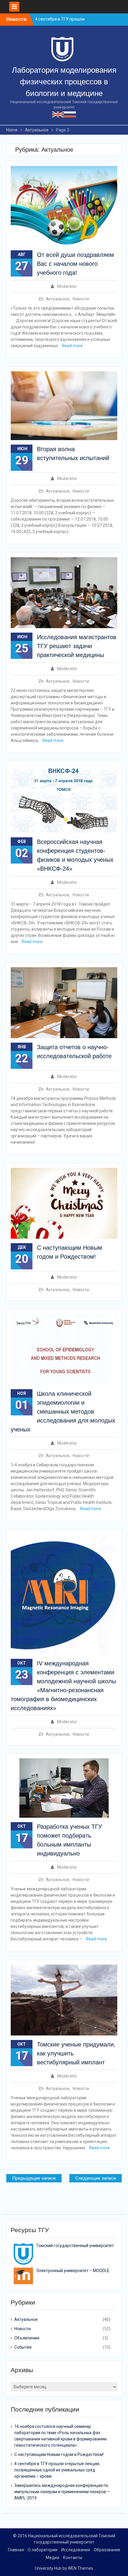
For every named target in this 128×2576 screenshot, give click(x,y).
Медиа (53, 2558)
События (23, 2347)
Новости (81, 299)
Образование (107, 2550)
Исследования (76, 2550)
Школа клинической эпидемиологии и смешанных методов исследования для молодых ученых (63, 1412)
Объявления (27, 2338)
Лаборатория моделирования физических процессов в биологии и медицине (64, 82)
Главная (16, 2550)
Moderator (67, 286)
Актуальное (58, 299)
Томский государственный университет (75, 2246)
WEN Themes (81, 2568)
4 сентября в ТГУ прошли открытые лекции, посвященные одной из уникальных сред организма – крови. (57, 2470)
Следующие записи (96, 2178)
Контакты (73, 2558)
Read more (72, 346)
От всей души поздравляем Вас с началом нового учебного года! (75, 264)
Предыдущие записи (34, 2178)
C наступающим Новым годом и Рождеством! (59, 2454)
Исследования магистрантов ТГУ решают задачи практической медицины (77, 646)
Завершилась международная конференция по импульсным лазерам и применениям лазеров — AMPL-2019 (62, 2492)
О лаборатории (43, 2550)
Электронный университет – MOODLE (73, 2271)
